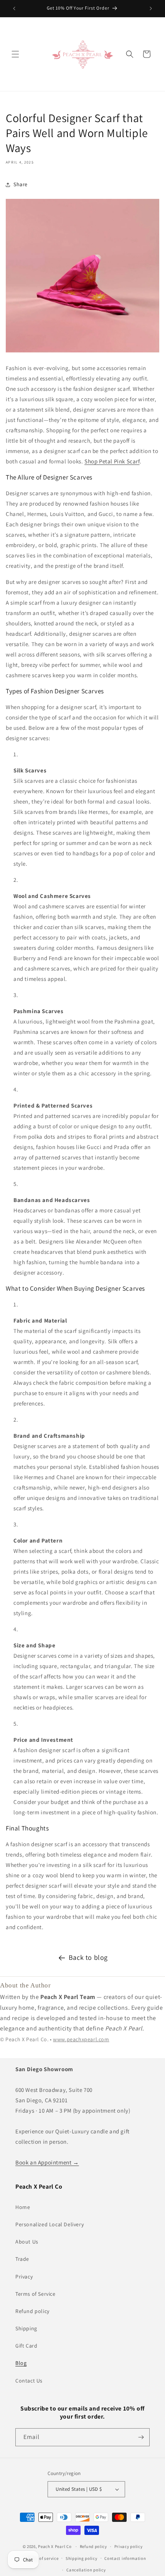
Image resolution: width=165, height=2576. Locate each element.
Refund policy (32, 2311)
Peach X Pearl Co (55, 2546)
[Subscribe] (141, 2437)
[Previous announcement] (14, 8)
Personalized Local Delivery (49, 2224)
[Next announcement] (151, 8)
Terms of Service (35, 2294)
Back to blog (88, 1957)
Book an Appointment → (47, 2162)
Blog (21, 2363)
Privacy (24, 2277)
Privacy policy (129, 2546)
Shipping (26, 2328)
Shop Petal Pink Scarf (112, 461)
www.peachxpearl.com (81, 2039)
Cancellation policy (86, 2570)
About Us (27, 2242)
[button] (15, 54)
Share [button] (21, 184)
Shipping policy (82, 2558)
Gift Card (26, 2346)
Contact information (125, 2558)
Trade (22, 2259)
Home (23, 2207)
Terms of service (42, 2558)
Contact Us (29, 2381)
